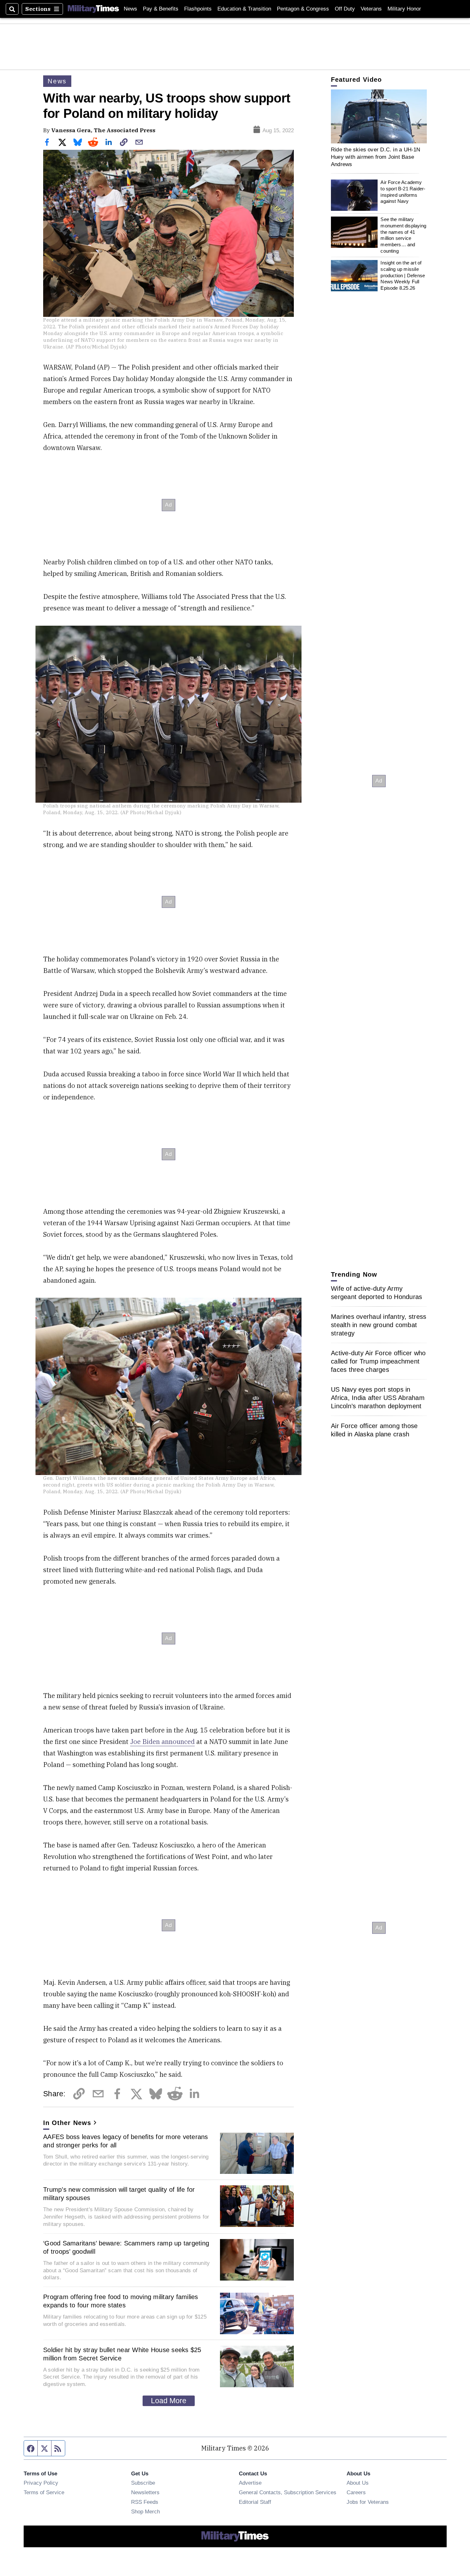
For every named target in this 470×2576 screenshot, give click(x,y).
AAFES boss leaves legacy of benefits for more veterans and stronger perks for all (126, 2141)
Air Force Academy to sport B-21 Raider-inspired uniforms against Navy (403, 192)
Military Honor (404, 9)
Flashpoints (198, 9)
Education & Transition (244, 9)
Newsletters (145, 2492)
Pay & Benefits (161, 9)
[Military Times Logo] (93, 9)
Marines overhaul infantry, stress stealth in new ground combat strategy (379, 1325)
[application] (379, 116)
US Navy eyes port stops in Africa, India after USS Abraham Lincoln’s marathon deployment (378, 1398)
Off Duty (345, 9)
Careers (356, 2492)
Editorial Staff (255, 2502)
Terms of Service (44, 2492)
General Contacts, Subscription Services (288, 2492)
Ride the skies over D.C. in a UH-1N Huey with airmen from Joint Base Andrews (376, 157)
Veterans (371, 9)
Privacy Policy (41, 2483)
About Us (358, 2483)
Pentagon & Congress (303, 9)
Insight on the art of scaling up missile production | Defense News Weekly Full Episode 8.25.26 (403, 276)
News (130, 9)
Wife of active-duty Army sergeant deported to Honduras (376, 1293)
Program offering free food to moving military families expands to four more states (121, 2301)
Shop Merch (145, 2511)
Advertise (250, 2483)
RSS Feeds (145, 2502)
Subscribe (143, 2483)
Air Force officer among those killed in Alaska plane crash (374, 1430)
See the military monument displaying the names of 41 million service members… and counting (403, 235)
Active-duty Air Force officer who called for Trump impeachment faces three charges (378, 1361)
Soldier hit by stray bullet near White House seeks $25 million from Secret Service (122, 2354)
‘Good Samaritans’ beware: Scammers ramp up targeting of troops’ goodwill (126, 2247)
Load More (169, 2401)
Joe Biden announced (162, 1742)
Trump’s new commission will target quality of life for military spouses (119, 2194)
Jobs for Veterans (368, 2502)
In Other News (67, 2123)
